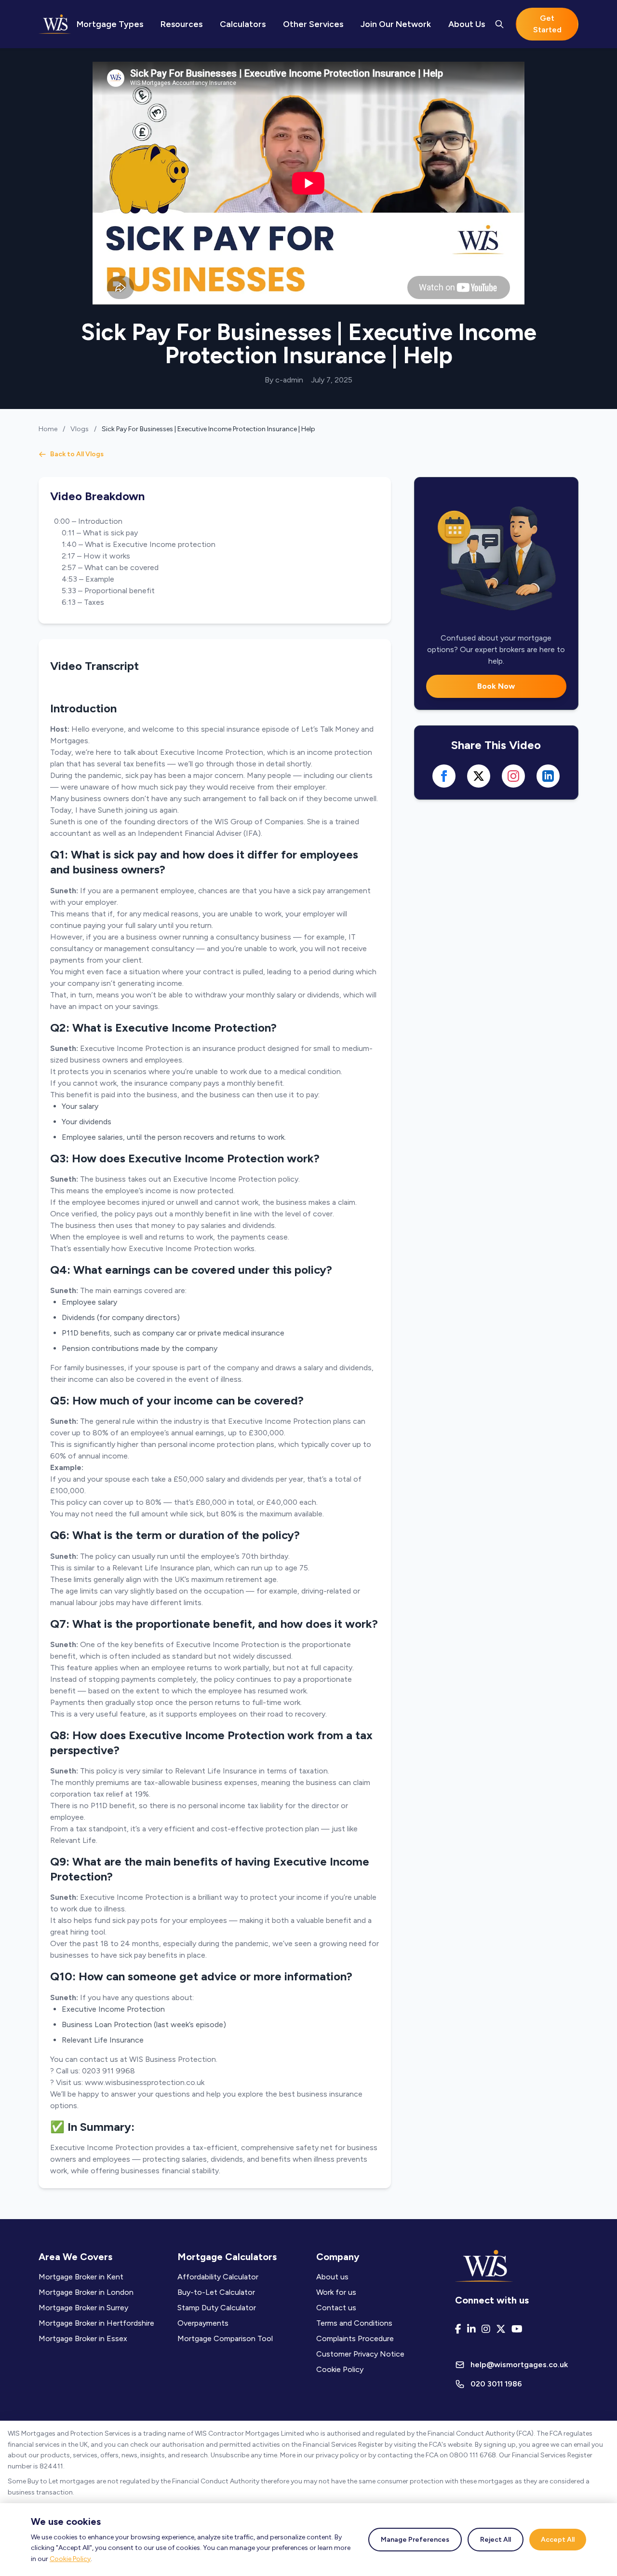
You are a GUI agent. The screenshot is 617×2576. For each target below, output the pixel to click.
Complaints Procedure (355, 2338)
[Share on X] (479, 776)
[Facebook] (458, 2329)
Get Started (547, 24)
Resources (181, 24)
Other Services (313, 24)
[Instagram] (486, 2329)
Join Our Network (396, 24)
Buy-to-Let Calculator (216, 2292)
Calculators (243, 24)
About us (332, 2277)
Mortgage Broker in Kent (81, 2277)
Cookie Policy (70, 2559)
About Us (467, 24)
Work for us (336, 2292)
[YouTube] (517, 2329)
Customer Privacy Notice (360, 2354)
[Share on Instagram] (513, 776)
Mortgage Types (110, 24)
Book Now (496, 686)
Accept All (558, 2540)
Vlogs (80, 429)
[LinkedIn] (471, 2329)
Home (48, 429)
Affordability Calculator (218, 2277)
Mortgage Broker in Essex (83, 2338)
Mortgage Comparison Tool (225, 2338)
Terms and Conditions (354, 2323)
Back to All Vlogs (77, 454)
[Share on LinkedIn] (548, 776)
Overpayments (203, 2323)
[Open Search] (499, 24)
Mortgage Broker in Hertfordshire (96, 2323)
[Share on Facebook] (444, 776)
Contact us (336, 2308)
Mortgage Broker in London (86, 2292)
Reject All (496, 2540)
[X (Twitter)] (501, 2329)
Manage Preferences (415, 2540)
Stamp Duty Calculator (217, 2308)
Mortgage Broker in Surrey (83, 2308)
